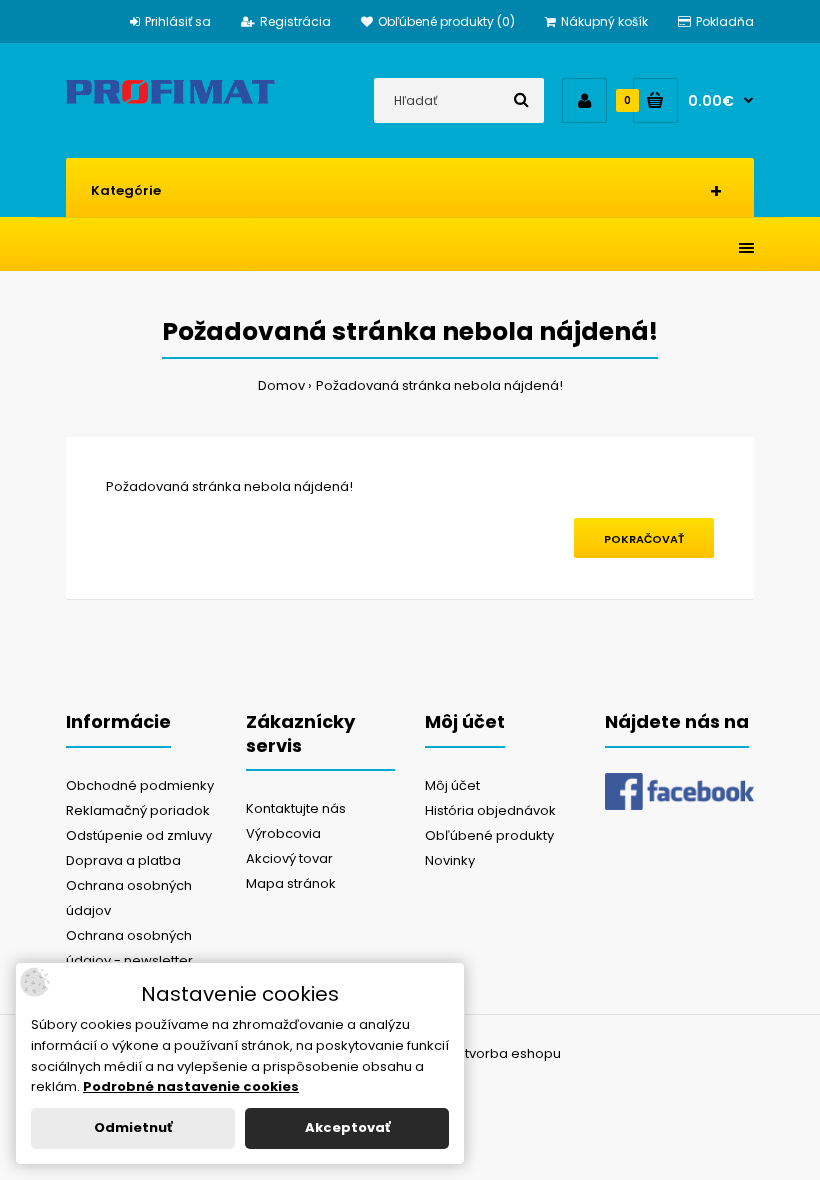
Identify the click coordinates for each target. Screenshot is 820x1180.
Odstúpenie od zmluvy (139, 835)
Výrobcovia (283, 833)
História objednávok (490, 810)
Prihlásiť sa (178, 21)
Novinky (450, 860)
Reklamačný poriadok (138, 810)
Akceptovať (347, 1127)
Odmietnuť (133, 1127)
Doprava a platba (123, 860)
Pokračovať (644, 539)
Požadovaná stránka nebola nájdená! (439, 385)
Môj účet (452, 785)
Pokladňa (725, 21)
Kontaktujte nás (296, 808)
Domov (281, 385)
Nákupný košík (604, 21)
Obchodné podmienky (140, 785)
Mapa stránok (291, 883)
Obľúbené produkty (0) (446, 21)
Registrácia (295, 21)
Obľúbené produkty (489, 835)
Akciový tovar (289, 858)
